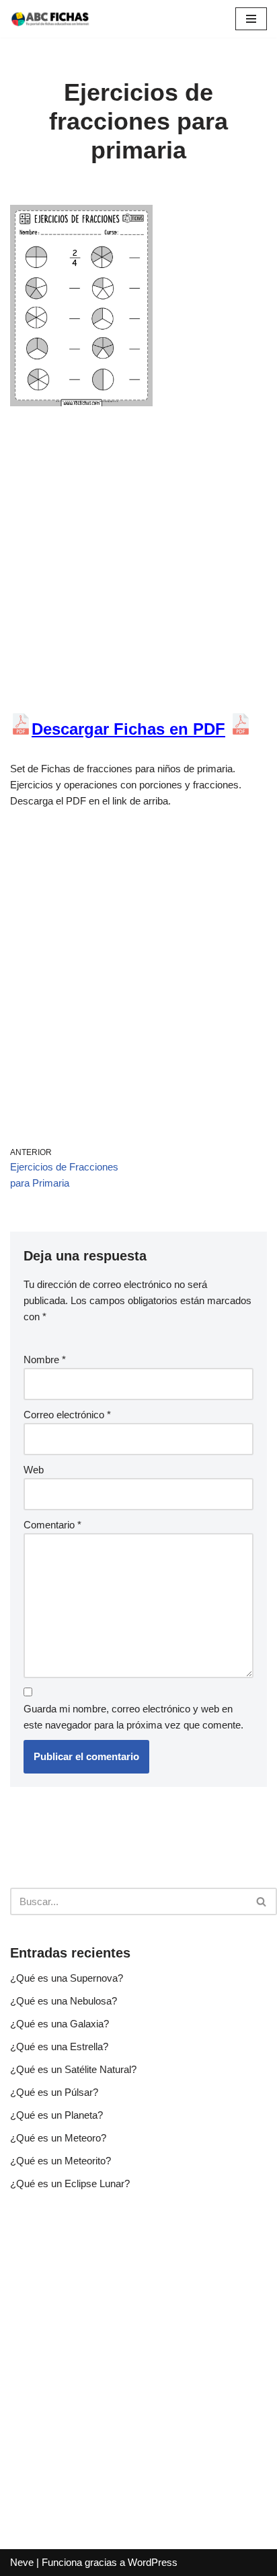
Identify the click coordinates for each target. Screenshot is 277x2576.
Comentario (52, 1525)
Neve (22, 2562)
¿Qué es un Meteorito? (61, 2161)
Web (34, 1470)
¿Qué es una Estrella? (59, 2046)
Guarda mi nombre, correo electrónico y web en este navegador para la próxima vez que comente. (133, 1717)
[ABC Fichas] (50, 19)
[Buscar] (262, 1901)
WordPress (153, 2562)
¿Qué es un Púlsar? (54, 2092)
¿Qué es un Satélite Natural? (73, 2069)
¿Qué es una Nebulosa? (64, 2001)
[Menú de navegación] (251, 19)
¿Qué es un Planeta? (56, 2115)
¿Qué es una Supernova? (67, 1978)
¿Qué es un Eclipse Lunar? (70, 2183)
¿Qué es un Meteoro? (58, 2138)
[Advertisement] (138, 569)
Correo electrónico (67, 1415)
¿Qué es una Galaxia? (60, 2024)
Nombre (45, 1360)
